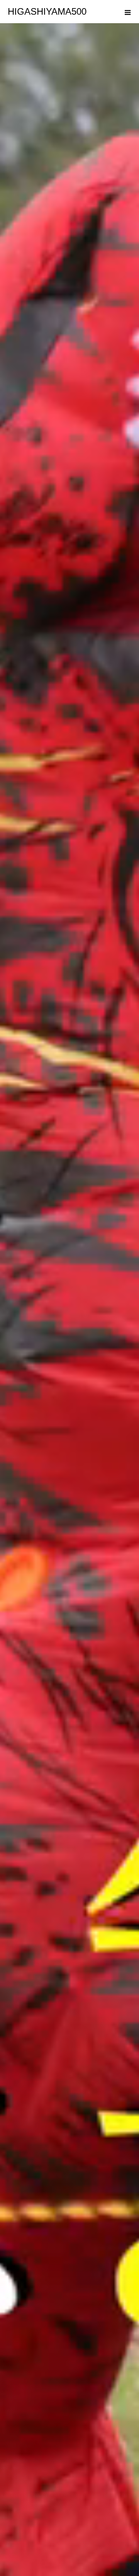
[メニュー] (127, 12)
